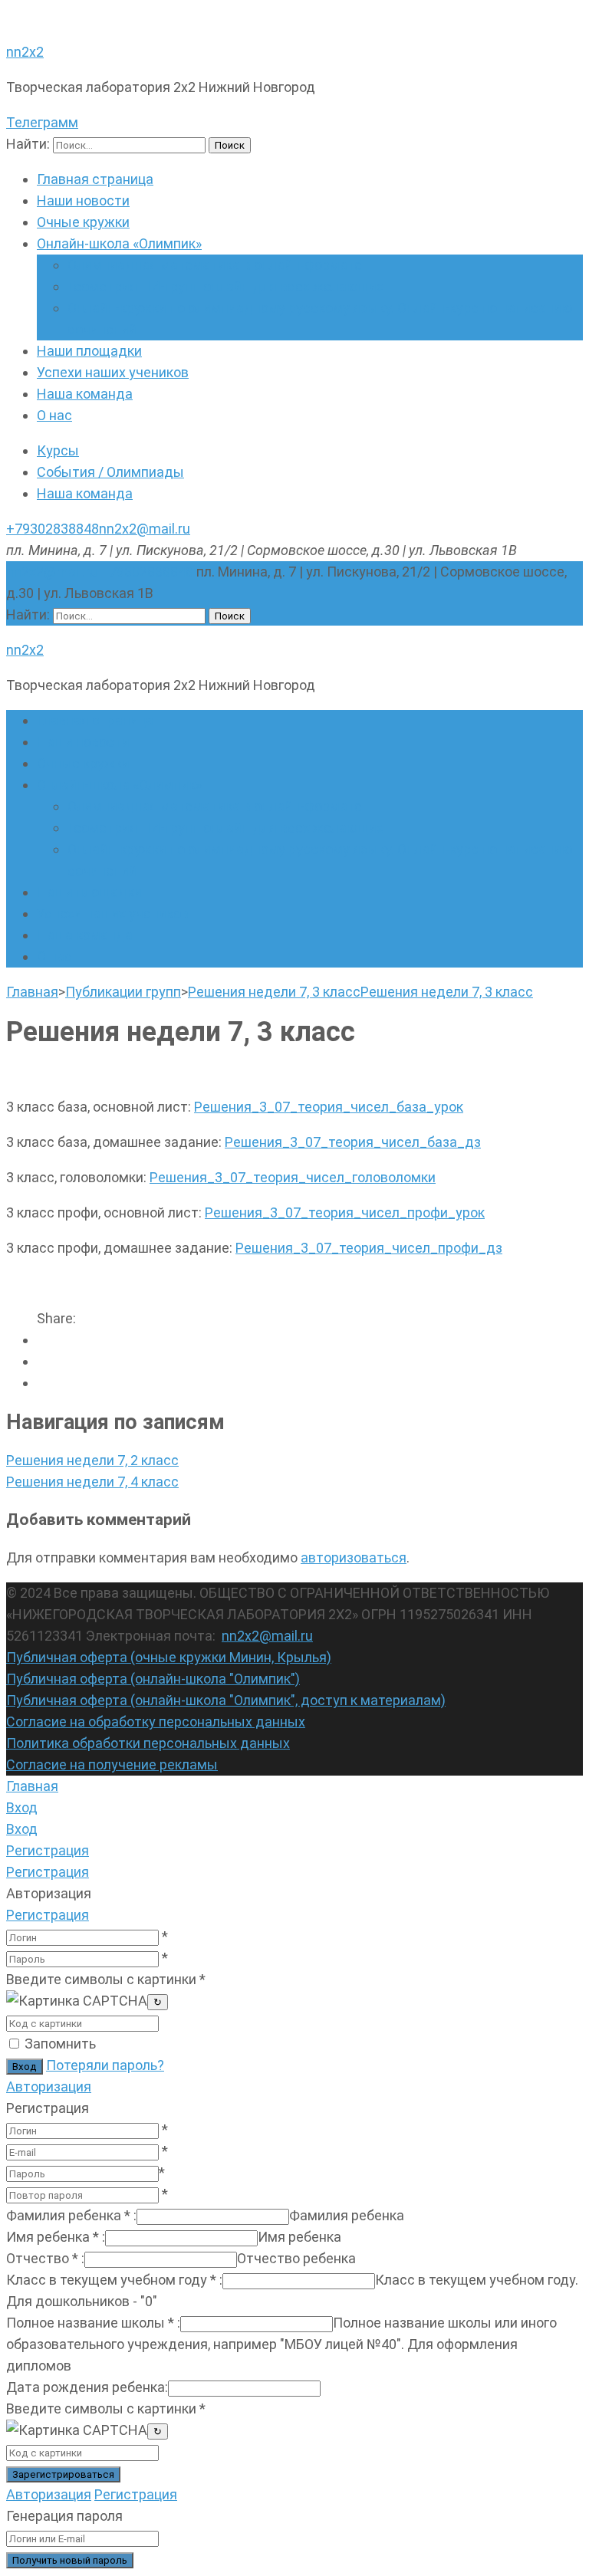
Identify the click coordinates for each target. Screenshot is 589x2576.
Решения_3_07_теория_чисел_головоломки (293, 1177)
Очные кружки (83, 222)
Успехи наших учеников (113, 372)
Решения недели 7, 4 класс (92, 1482)
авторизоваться (354, 1557)
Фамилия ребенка (71, 2215)
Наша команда (85, 394)
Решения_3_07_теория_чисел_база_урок (329, 1107)
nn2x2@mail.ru (145, 529)
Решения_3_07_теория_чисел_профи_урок (345, 1212)
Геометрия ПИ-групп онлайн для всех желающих (225, 286)
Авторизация (49, 2086)
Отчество (45, 2258)
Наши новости (83, 200)
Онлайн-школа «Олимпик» (119, 243)
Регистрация (48, 1915)
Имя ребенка (56, 2237)
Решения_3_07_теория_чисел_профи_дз (369, 1248)
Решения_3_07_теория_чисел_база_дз (353, 1142)
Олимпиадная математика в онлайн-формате (215, 265)
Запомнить (60, 2044)
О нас (54, 415)
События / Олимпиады (110, 472)
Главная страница (95, 179)
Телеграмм (42, 122)
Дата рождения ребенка (87, 2387)
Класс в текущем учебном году (114, 2280)
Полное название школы (93, 2323)
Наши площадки (89, 351)
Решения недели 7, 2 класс (92, 1460)
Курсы (58, 450)
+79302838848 (53, 529)
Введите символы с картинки (106, 1979)
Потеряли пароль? (105, 2065)
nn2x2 (25, 52)
